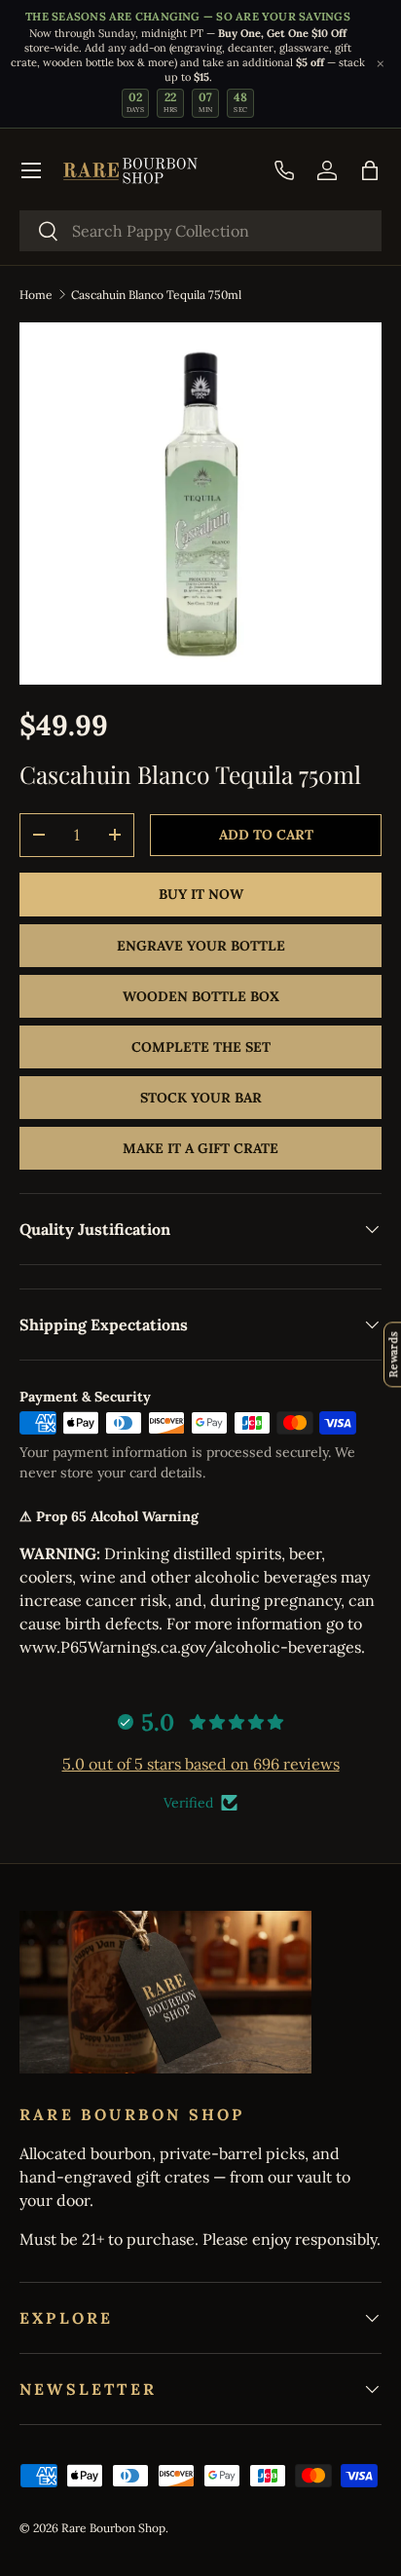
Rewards (393, 1354)
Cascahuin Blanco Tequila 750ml (156, 295)
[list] (200, 504)
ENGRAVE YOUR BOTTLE (201, 946)
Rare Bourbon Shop (113, 2528)
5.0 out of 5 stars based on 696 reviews (201, 1764)
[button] (370, 170)
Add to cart (266, 835)
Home (36, 295)
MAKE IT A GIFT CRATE (200, 1148)
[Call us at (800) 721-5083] (284, 170)
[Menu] (31, 170)
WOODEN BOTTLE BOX (201, 996)
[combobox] (200, 231)
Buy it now (201, 894)
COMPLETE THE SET (201, 1047)
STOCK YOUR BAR (201, 1098)
